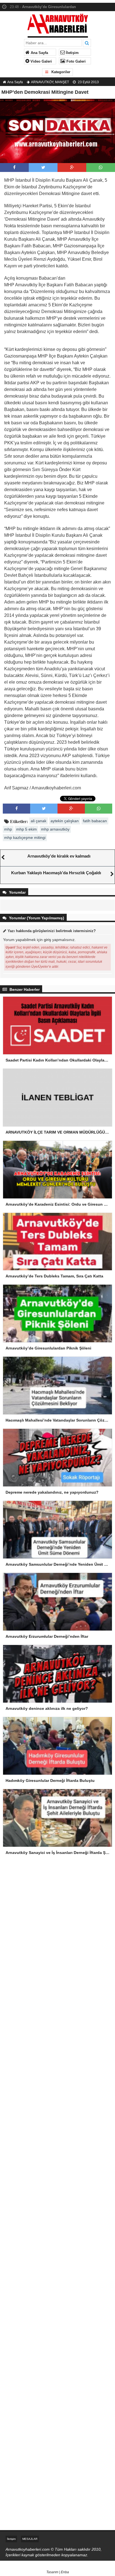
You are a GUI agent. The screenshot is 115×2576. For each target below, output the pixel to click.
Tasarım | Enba (58, 2572)
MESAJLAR (30, 2539)
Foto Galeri (76, 61)
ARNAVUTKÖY (42, 82)
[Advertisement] (57, 1931)
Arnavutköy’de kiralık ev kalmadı (59, 856)
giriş (47, 940)
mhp (8, 829)
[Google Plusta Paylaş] (72, 167)
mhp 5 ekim (27, 829)
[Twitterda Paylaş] (43, 167)
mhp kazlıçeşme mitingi (25, 838)
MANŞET (62, 82)
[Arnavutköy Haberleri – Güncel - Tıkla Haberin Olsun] (58, 24)
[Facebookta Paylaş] (14, 167)
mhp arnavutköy (55, 829)
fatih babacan (95, 821)
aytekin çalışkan (65, 821)
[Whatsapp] (101, 167)
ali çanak (39, 821)
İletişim (72, 53)
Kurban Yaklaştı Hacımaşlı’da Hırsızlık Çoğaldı (56, 873)
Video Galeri (41, 61)
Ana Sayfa (39, 53)
